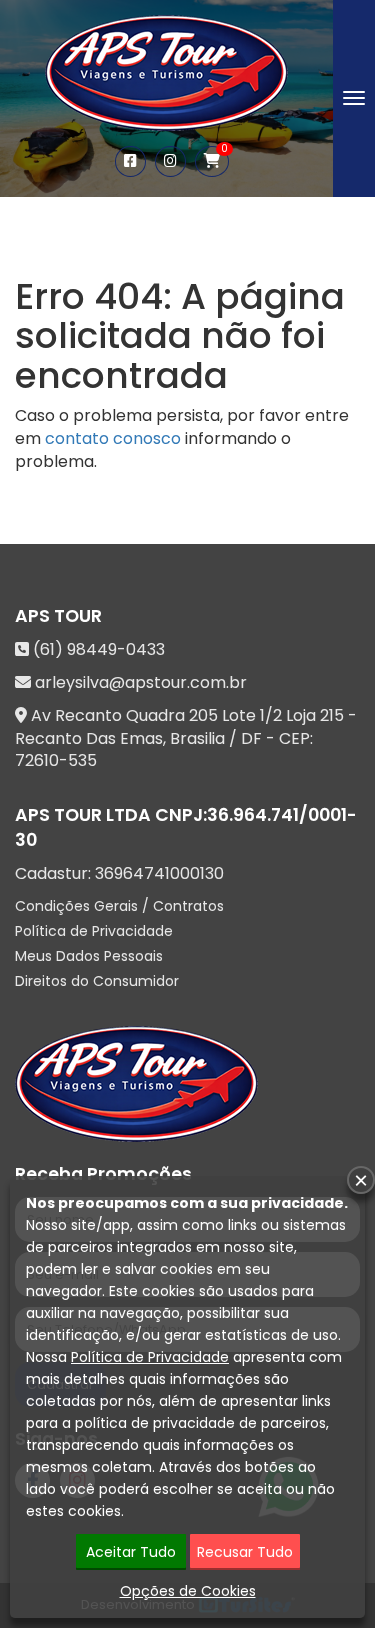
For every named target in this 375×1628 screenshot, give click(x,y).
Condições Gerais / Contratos (119, 906)
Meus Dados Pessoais (89, 956)
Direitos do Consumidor (97, 981)
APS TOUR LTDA (83, 815)
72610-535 (56, 760)
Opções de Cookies (188, 1591)
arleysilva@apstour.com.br (141, 682)
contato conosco (113, 438)
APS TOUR (58, 616)
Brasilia (197, 738)
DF (251, 738)
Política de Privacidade (94, 931)
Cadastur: (119, 874)
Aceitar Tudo (131, 1552)
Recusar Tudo (245, 1552)
